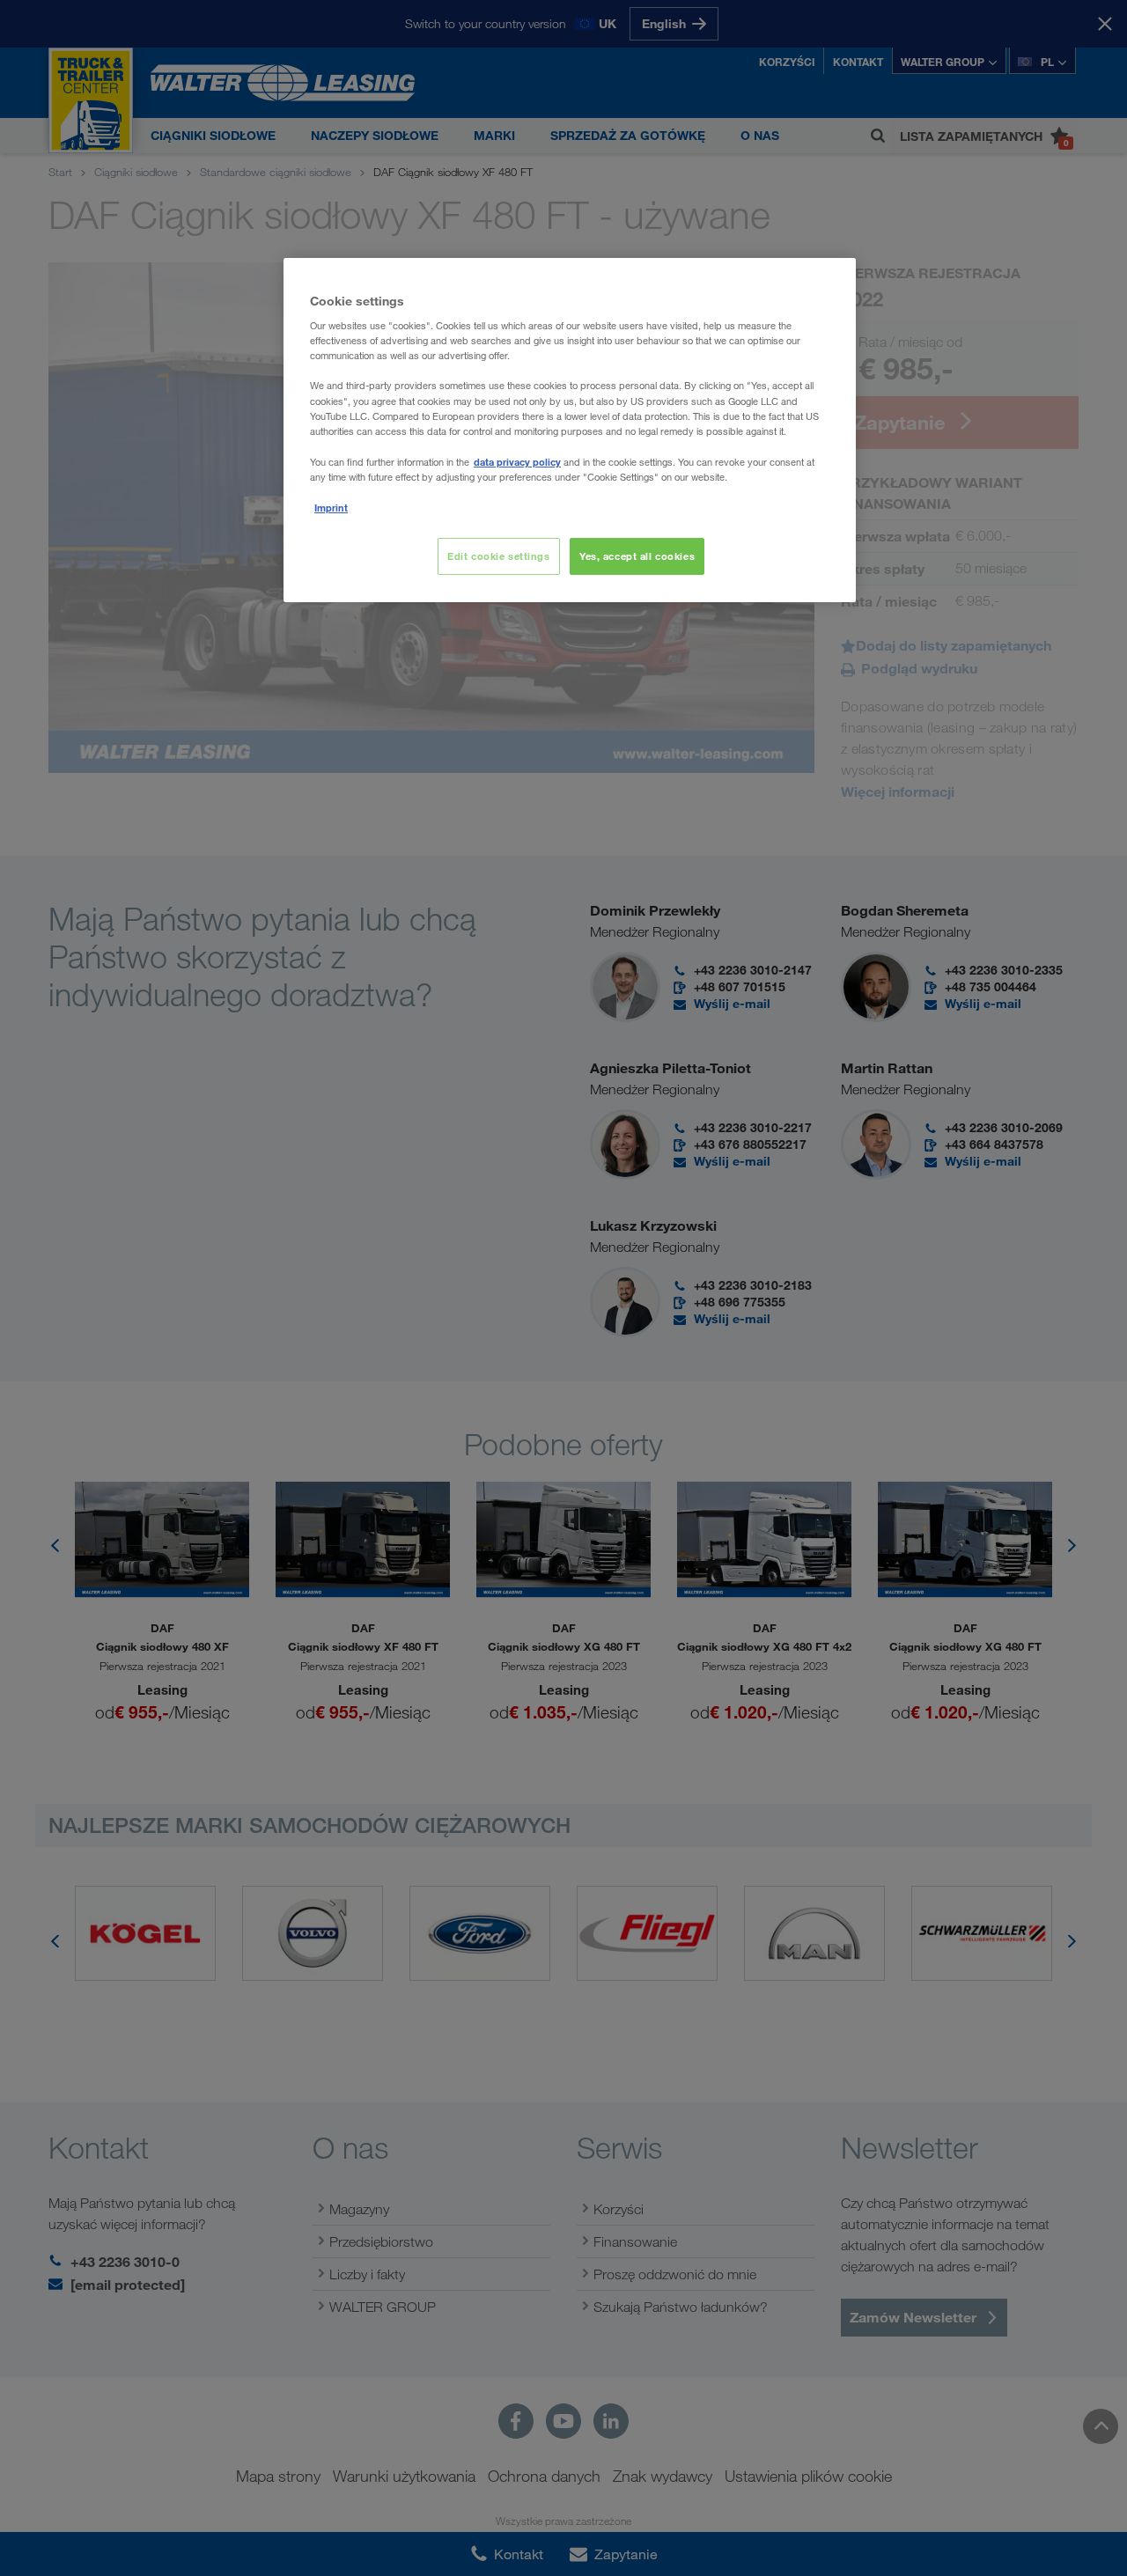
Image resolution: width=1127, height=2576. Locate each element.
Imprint (331, 508)
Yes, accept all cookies (637, 556)
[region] (570, 430)
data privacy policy (517, 462)
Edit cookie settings (498, 556)
